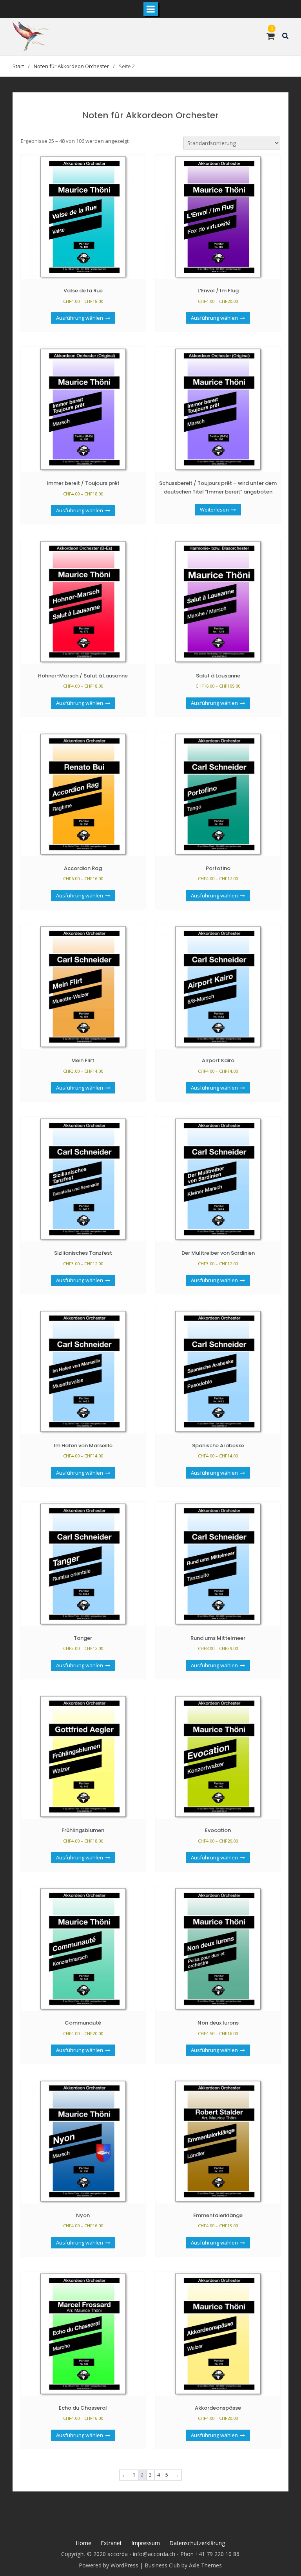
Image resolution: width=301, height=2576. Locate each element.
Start (18, 66)
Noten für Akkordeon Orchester (71, 66)
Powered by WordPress (109, 2565)
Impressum (146, 2543)
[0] (270, 37)
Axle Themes (205, 2565)
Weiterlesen (214, 510)
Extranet (111, 2543)
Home (83, 2543)
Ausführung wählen (80, 318)
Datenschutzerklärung (197, 2543)
